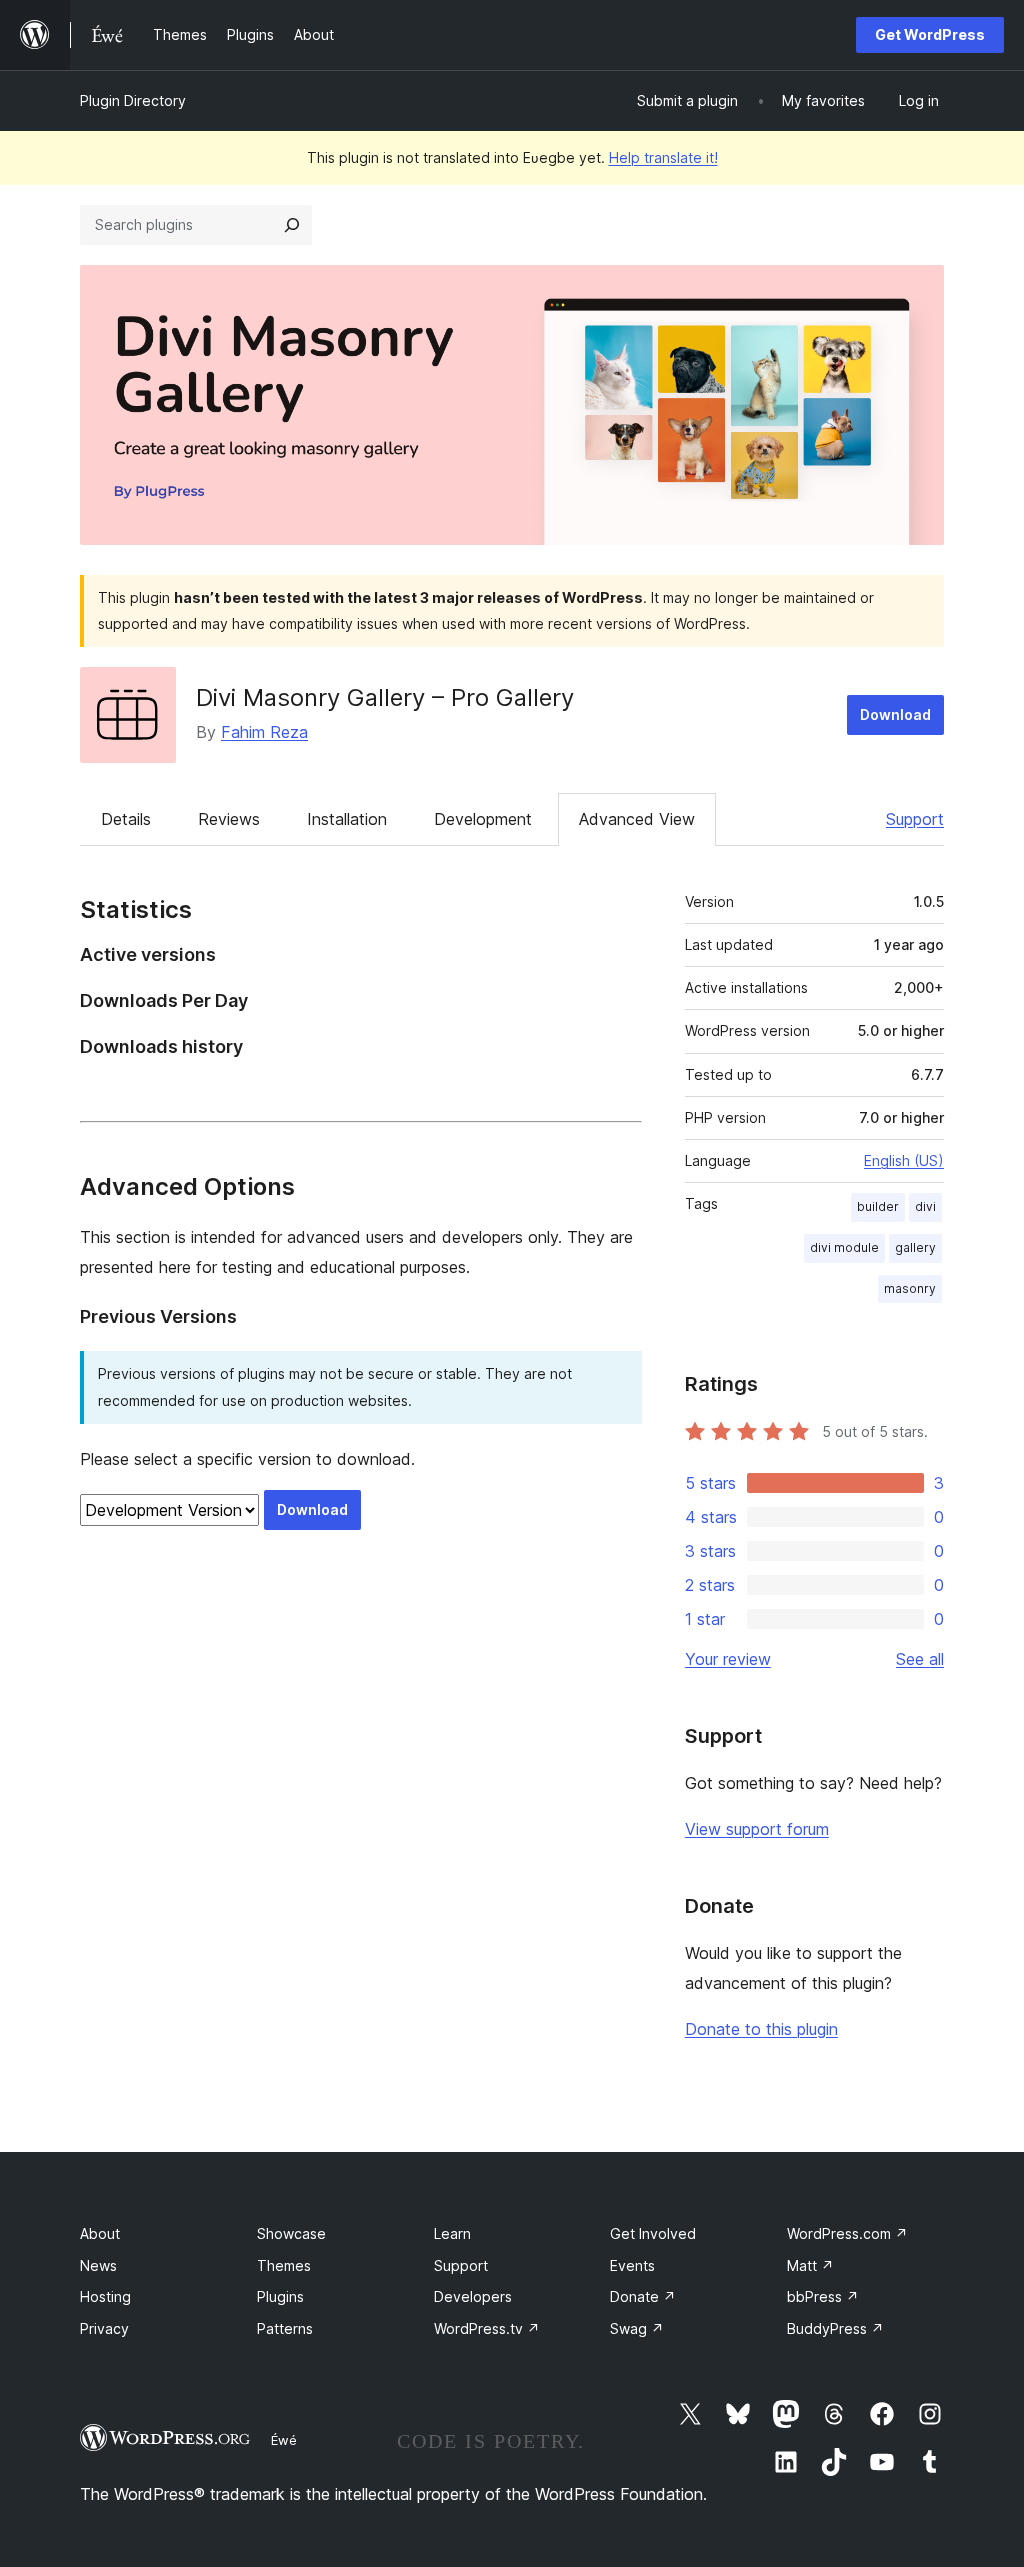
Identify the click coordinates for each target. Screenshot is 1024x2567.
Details (126, 819)
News (98, 2265)
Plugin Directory (133, 100)
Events (632, 2265)
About (100, 2233)
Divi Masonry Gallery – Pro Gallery (385, 697)
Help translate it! (663, 157)
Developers (473, 2296)
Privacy (104, 2328)
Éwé (284, 2440)
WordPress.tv (487, 2328)
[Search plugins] (292, 225)
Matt (810, 2265)
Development (483, 819)
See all (920, 1659)
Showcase (291, 2233)
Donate (643, 2296)
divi (925, 1206)
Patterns (285, 2328)
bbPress (823, 2296)
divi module (844, 1247)
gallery (915, 1247)
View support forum (757, 1829)
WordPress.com (847, 2233)
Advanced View (637, 819)
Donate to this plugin (761, 2029)
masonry (910, 1288)
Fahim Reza (264, 732)
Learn (452, 2233)
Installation (347, 819)
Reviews (229, 819)
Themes (284, 2265)
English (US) (904, 1160)
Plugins (280, 2296)
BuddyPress (835, 2328)
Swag (637, 2328)
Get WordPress (930, 34)
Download (895, 714)
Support (915, 819)
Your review (728, 1659)
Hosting (105, 2296)
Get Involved (653, 2233)
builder (878, 1206)
